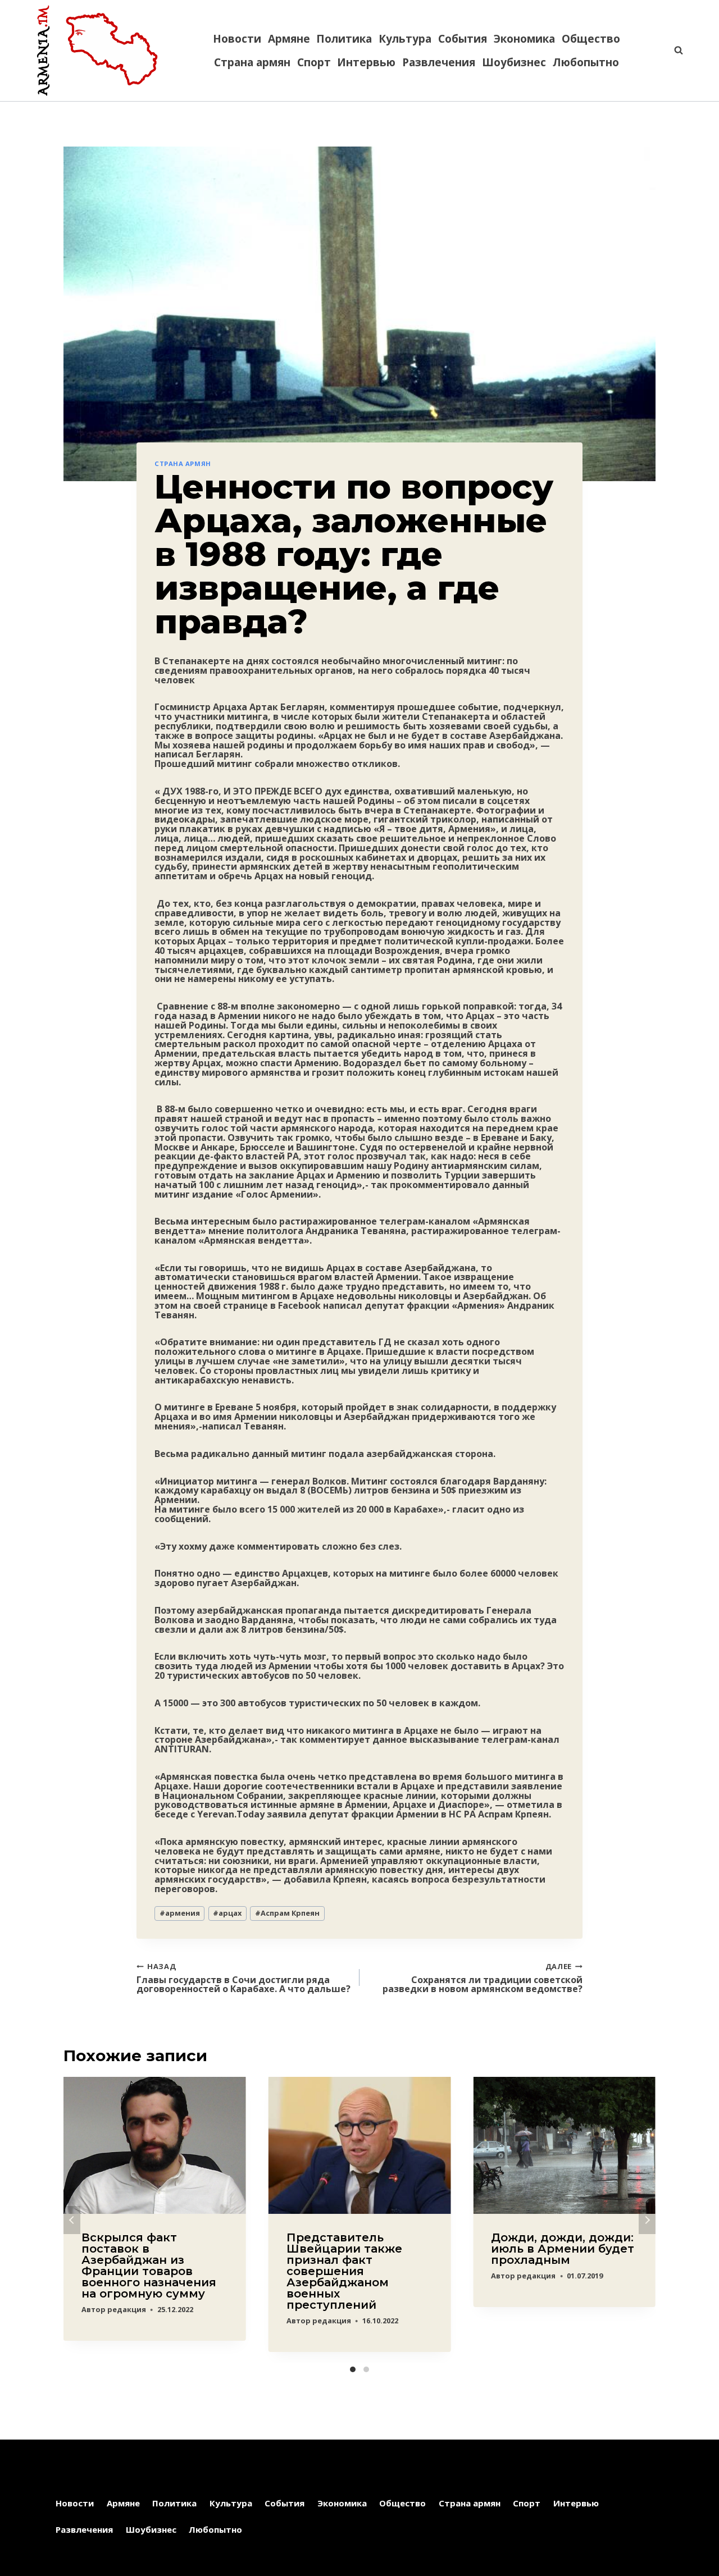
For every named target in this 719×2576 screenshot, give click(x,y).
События (463, 39)
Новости (237, 39)
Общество (591, 39)
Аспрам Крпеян (287, 1913)
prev (72, 2220)
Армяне (289, 39)
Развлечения (439, 62)
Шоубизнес (514, 62)
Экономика (524, 39)
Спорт (314, 62)
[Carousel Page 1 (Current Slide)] (353, 2369)
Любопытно (586, 62)
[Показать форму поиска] (673, 51)
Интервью (366, 62)
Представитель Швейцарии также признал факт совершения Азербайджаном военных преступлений (344, 2271)
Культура (405, 39)
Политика (344, 39)
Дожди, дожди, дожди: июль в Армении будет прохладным (563, 2249)
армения (180, 1913)
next (647, 2220)
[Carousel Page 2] (366, 2369)
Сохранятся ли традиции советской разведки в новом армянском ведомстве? (483, 1977)
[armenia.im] (97, 51)
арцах (227, 1913)
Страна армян (252, 62)
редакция (127, 2309)
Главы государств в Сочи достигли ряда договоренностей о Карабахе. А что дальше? (244, 1977)
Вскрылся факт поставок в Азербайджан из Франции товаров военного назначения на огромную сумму (149, 2266)
